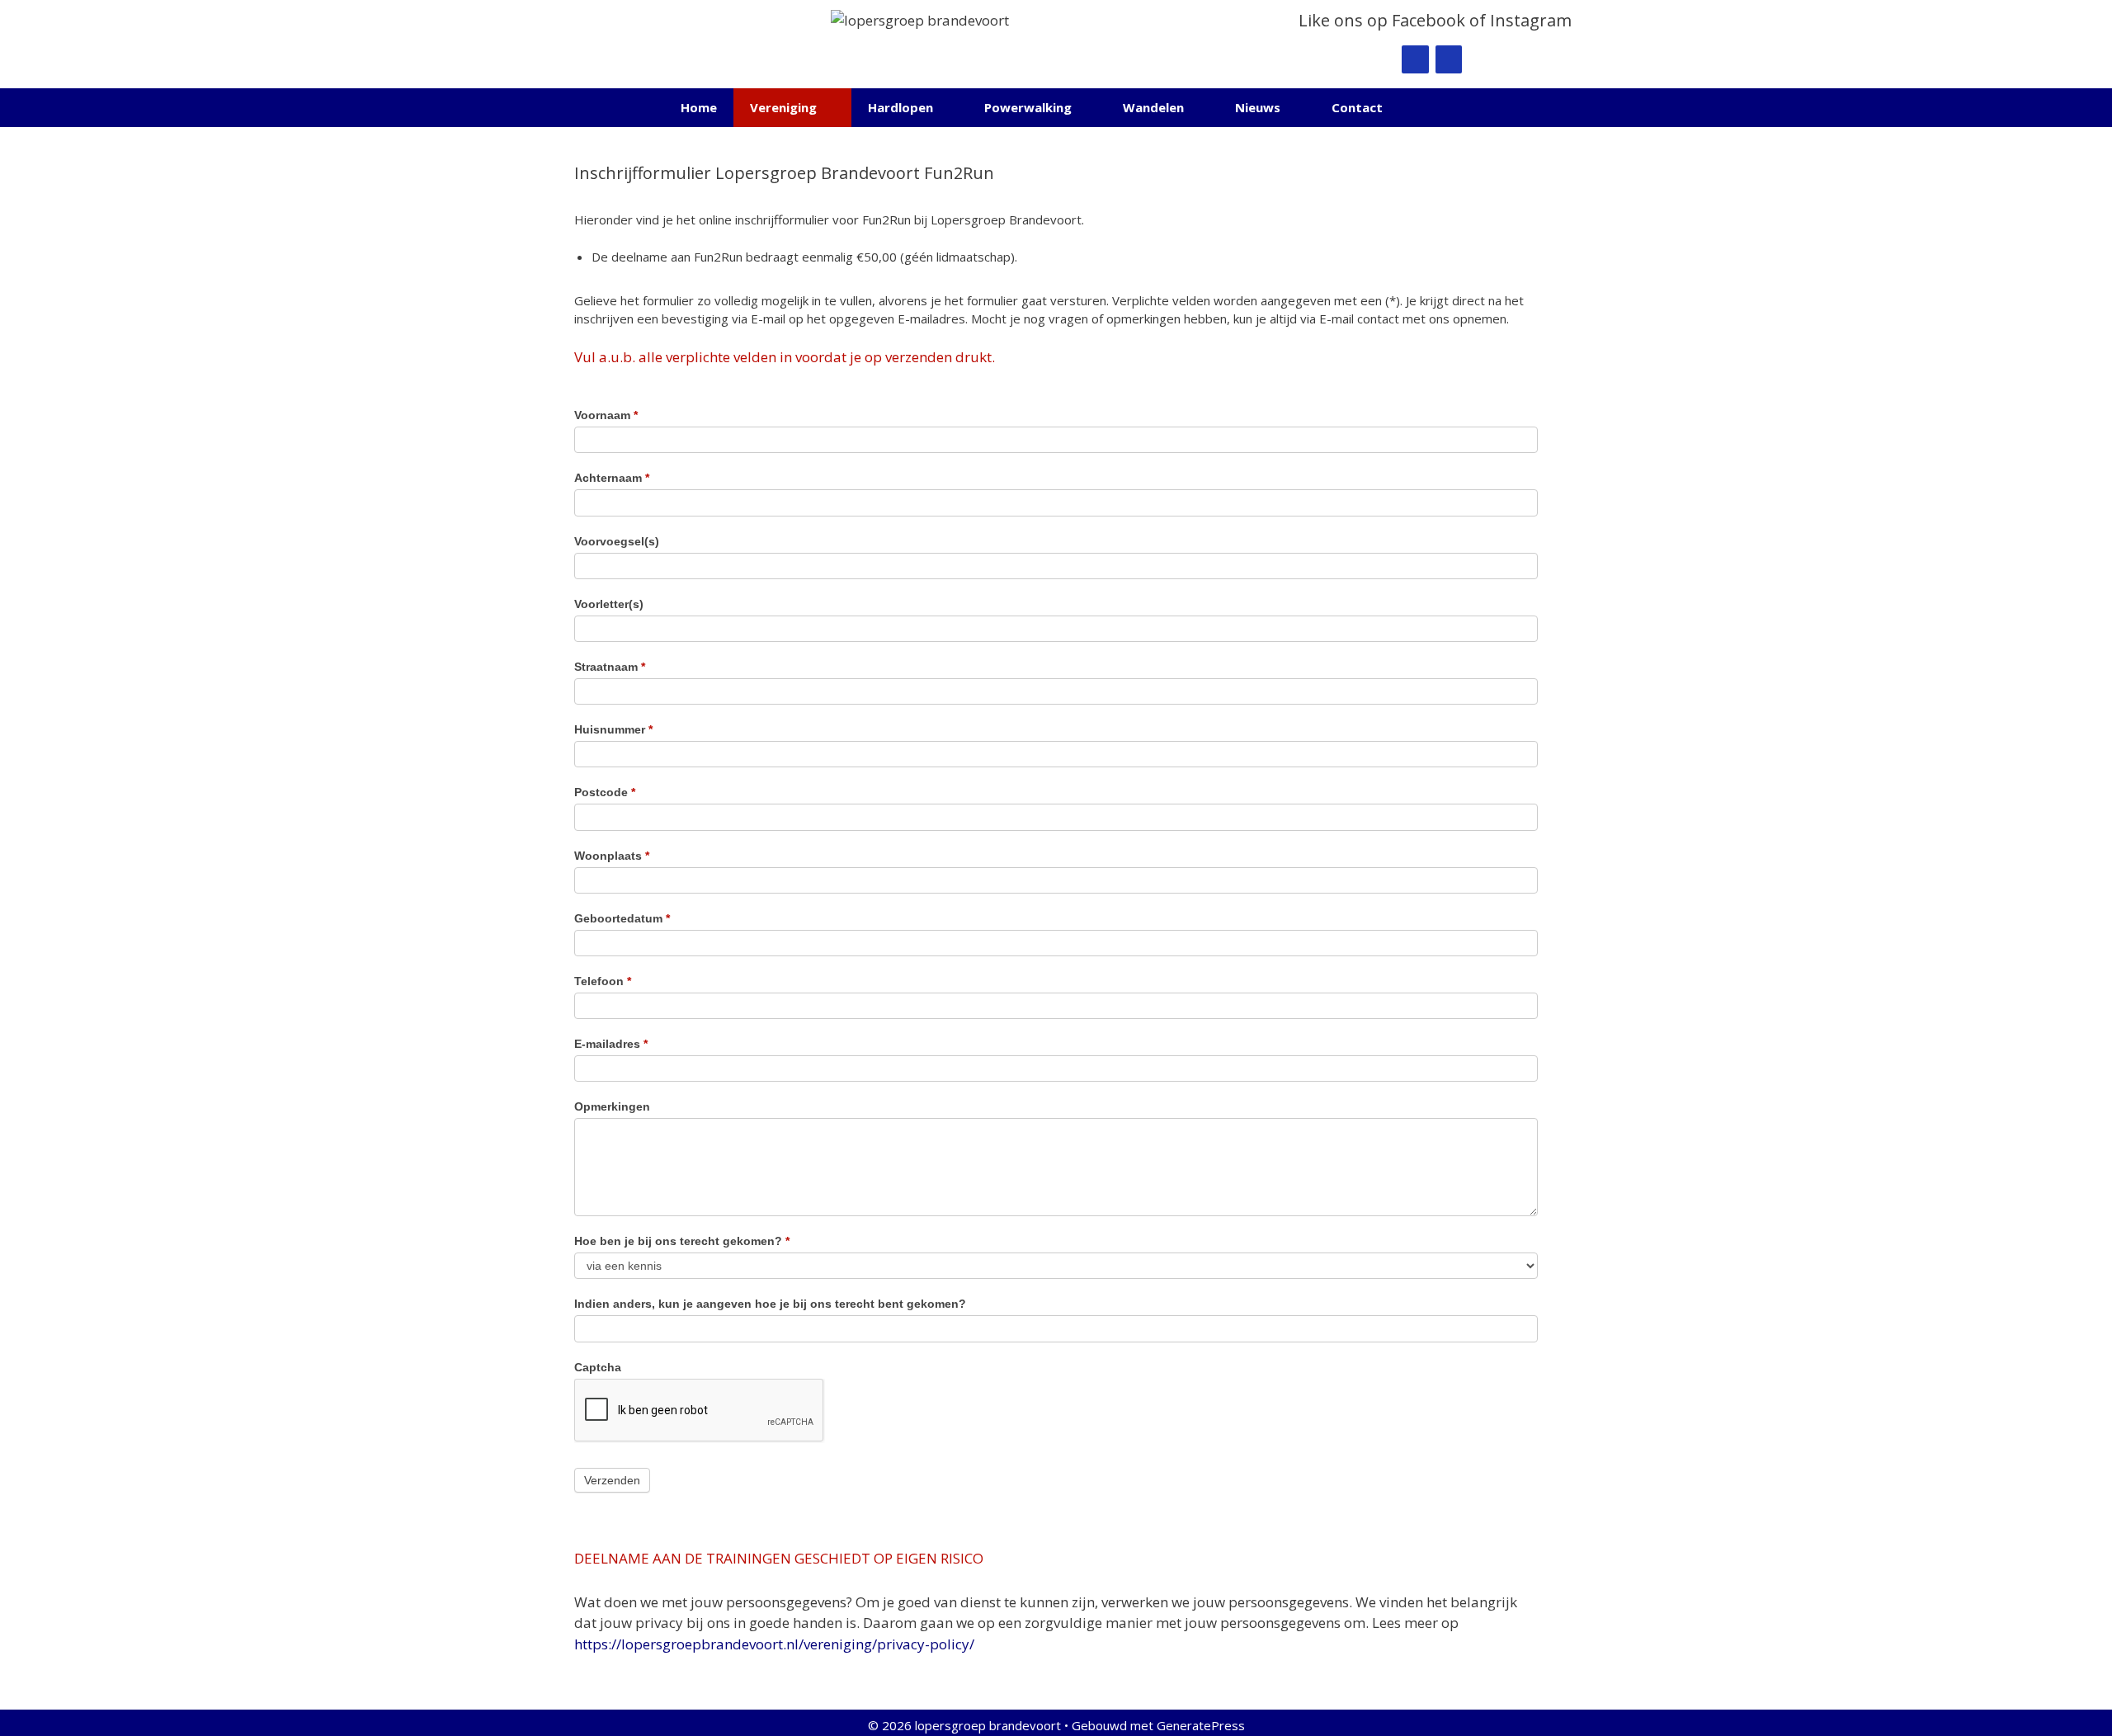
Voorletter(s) (609, 604)
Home (699, 107)
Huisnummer (613, 729)
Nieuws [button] (1258, 107)
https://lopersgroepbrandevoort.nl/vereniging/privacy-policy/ (774, 1644)
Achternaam (612, 478)
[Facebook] (1415, 59)
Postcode (605, 792)
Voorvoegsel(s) (617, 541)
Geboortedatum (622, 918)
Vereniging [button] (783, 107)
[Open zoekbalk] (1424, 108)
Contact (1357, 107)
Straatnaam (610, 667)
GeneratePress (1201, 1725)
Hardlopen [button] (900, 107)
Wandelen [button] (1153, 107)
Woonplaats (612, 856)
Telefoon (603, 981)
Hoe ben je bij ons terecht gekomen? (682, 1241)
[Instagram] (1449, 59)
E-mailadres (611, 1044)
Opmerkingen (612, 1106)
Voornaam (606, 415)
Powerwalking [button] (1028, 107)
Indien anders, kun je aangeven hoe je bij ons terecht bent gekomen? (770, 1304)
